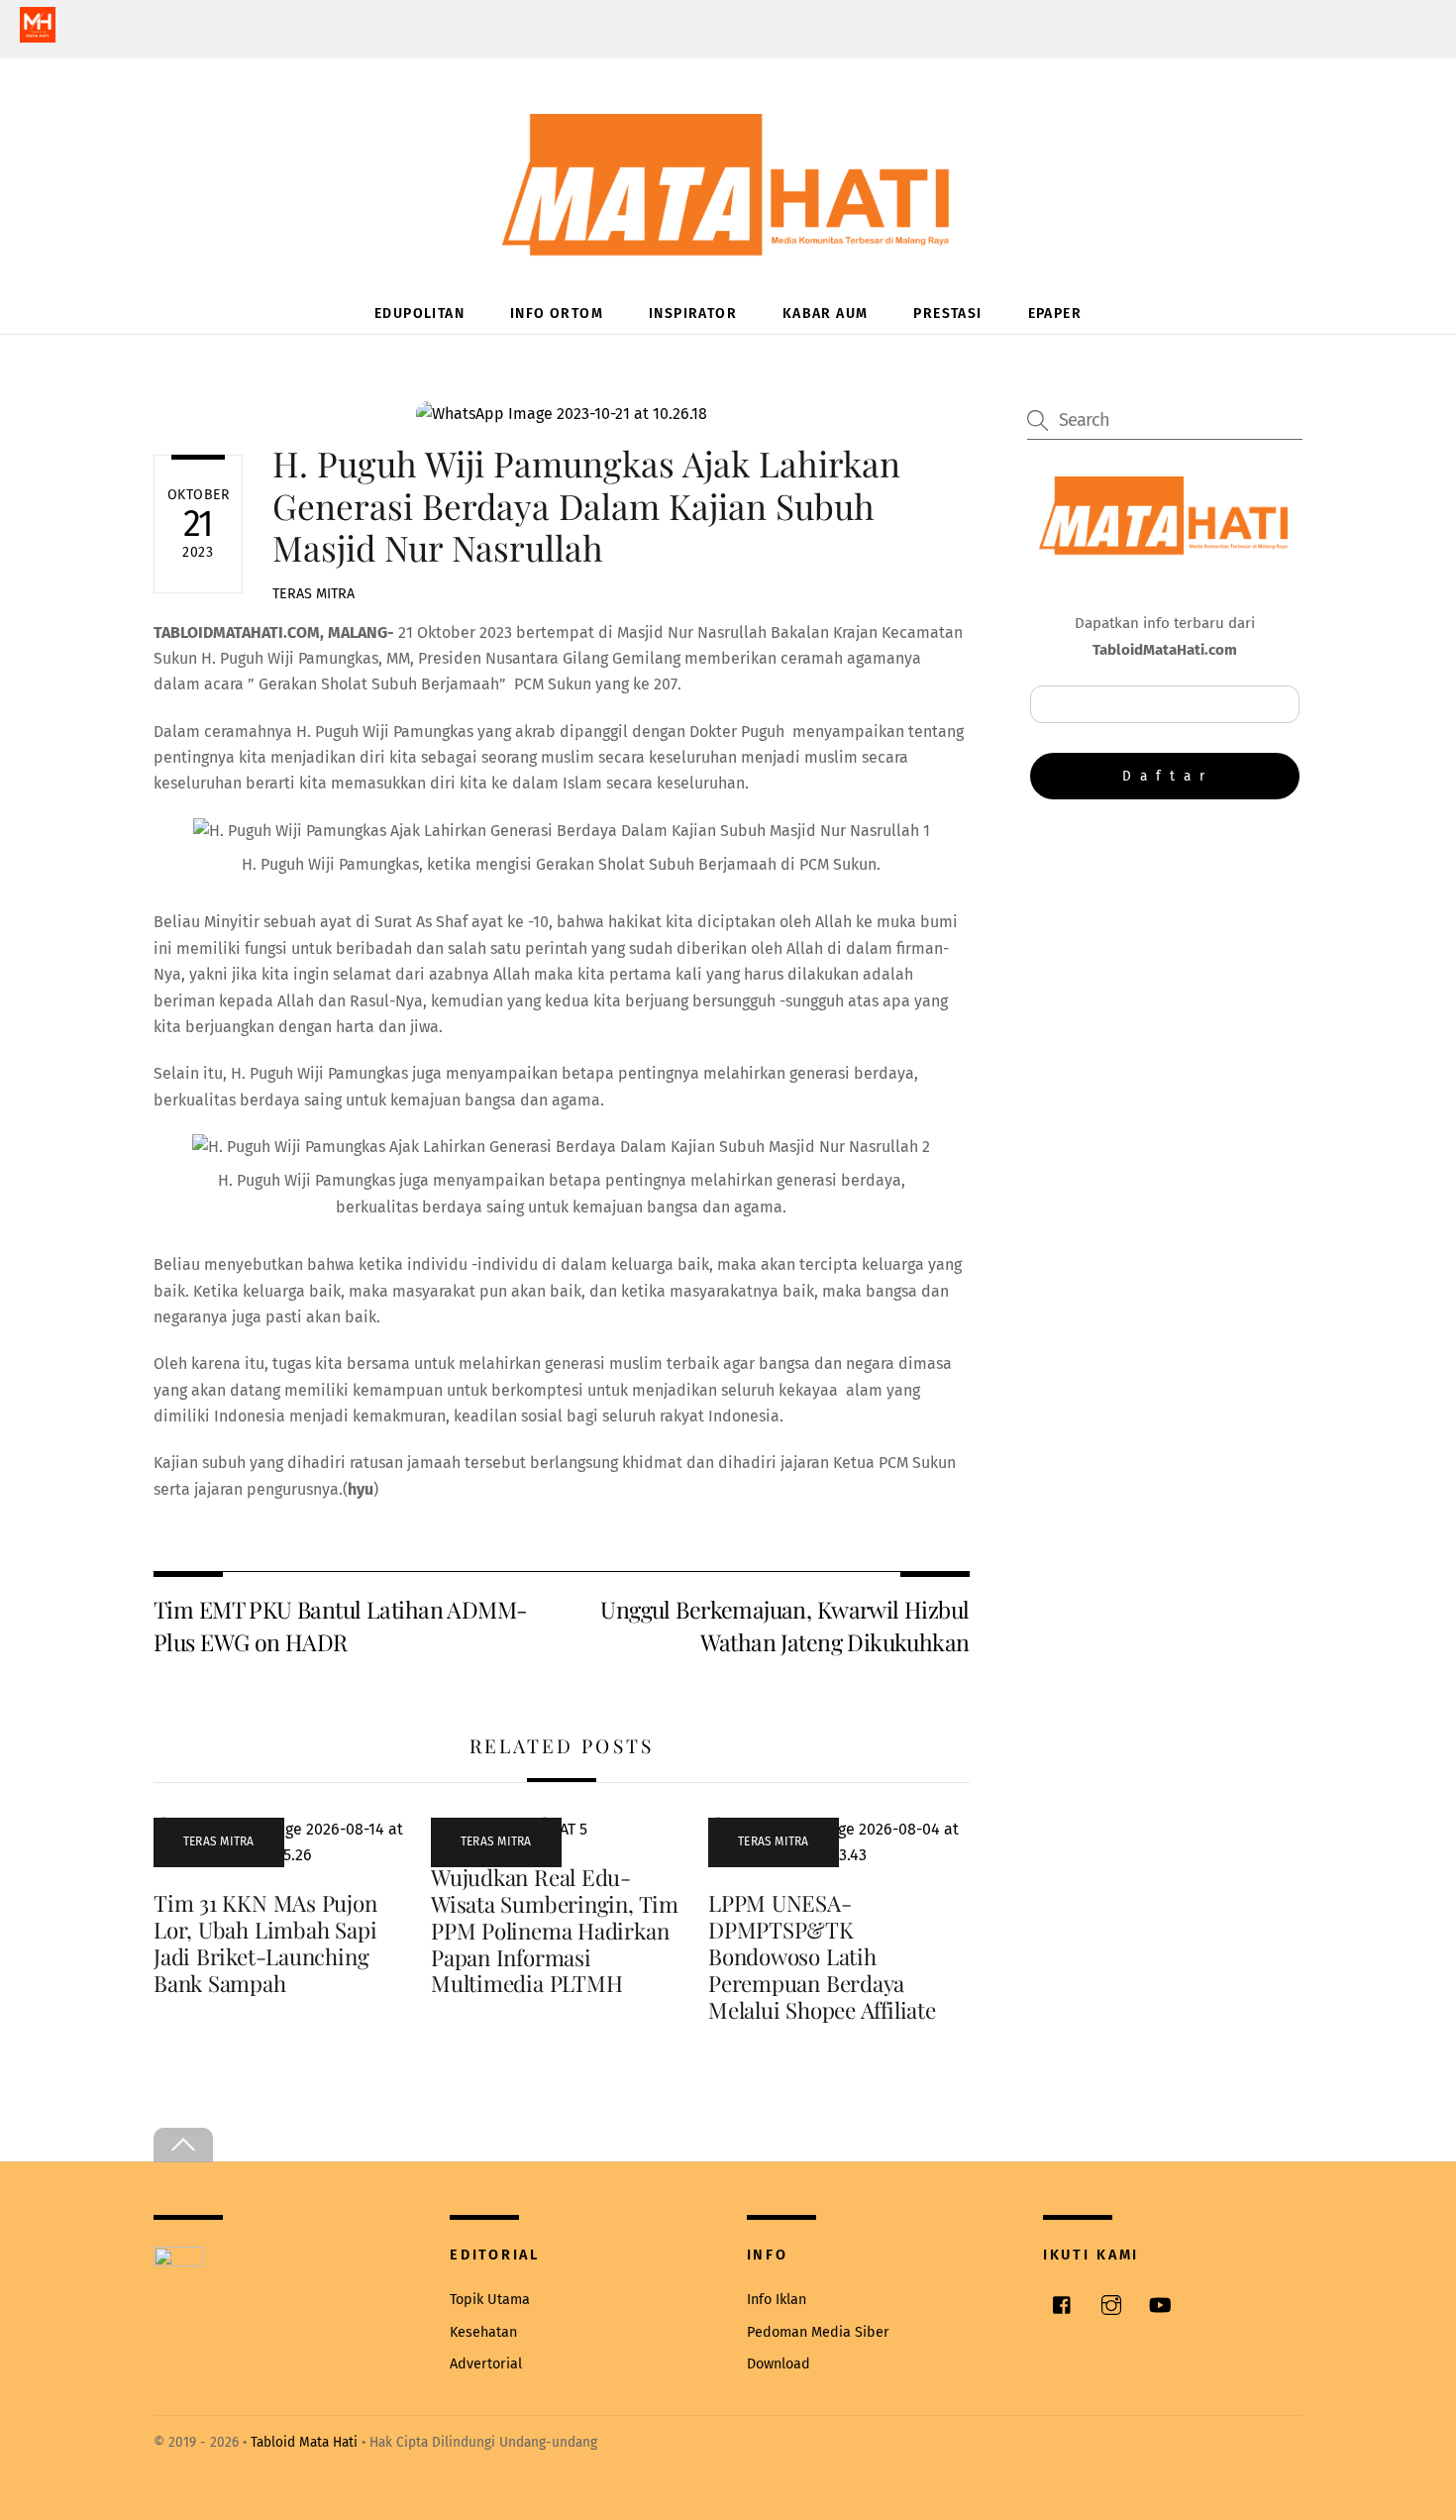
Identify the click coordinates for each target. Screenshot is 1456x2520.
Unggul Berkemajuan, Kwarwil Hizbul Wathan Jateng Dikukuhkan (784, 1625)
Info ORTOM (557, 314)
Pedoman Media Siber (818, 2332)
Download (779, 2364)
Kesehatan (483, 2332)
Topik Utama (490, 2300)
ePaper (1055, 314)
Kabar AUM (826, 314)
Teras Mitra (313, 594)
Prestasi (947, 314)
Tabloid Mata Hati (304, 2442)
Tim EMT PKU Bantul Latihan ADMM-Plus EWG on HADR (340, 1625)
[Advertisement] (1165, 978)
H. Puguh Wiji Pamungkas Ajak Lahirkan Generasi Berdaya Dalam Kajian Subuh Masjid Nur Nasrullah (586, 505)
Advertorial (486, 2364)
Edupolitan (419, 314)
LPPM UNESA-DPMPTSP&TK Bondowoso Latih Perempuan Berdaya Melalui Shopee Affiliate (822, 1956)
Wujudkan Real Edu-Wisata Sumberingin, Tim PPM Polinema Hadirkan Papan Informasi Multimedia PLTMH (555, 1931)
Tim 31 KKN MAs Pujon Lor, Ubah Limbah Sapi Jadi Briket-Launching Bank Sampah (265, 1943)
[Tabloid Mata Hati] (728, 242)
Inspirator (693, 314)
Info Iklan (777, 2300)
